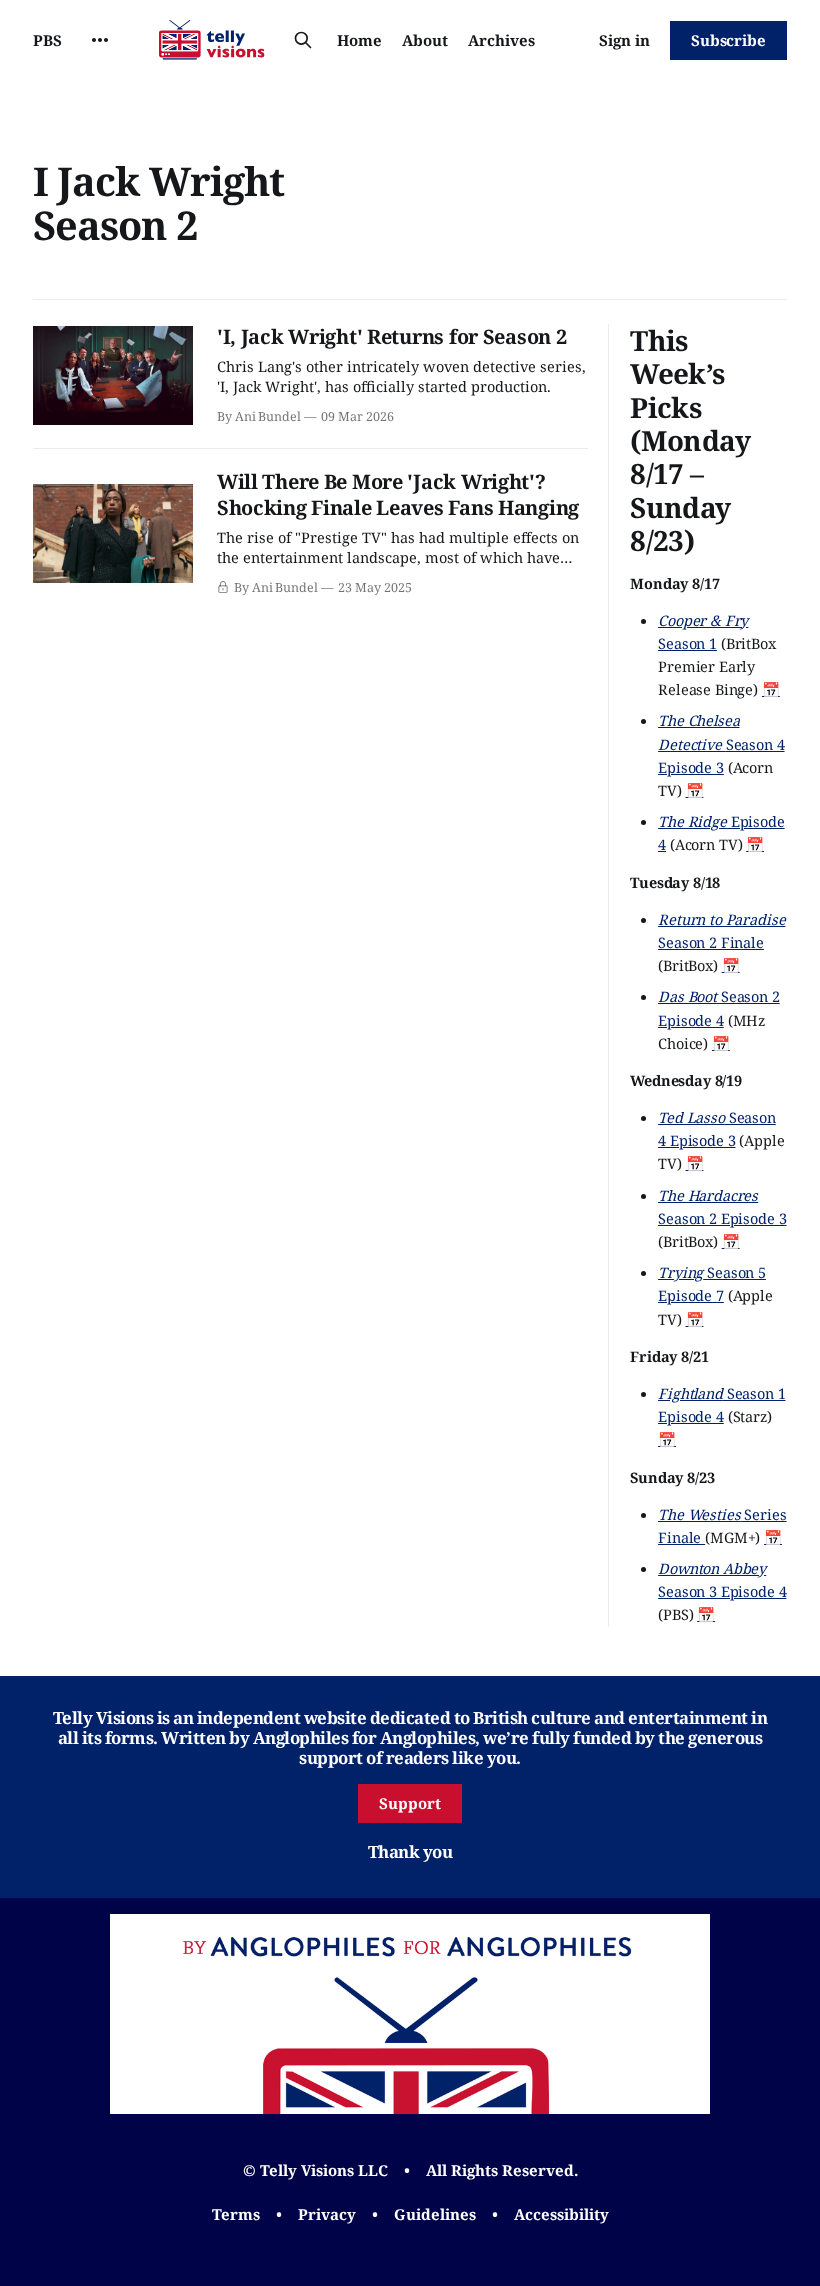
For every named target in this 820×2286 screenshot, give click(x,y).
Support (410, 1803)
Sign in (624, 40)
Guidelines (435, 2214)
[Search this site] (303, 40)
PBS (47, 40)
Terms (236, 2214)
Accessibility (561, 2214)
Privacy (327, 2214)
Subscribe (728, 40)
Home (359, 40)
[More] (100, 40)
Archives (501, 40)
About (425, 40)
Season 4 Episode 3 (721, 743)
